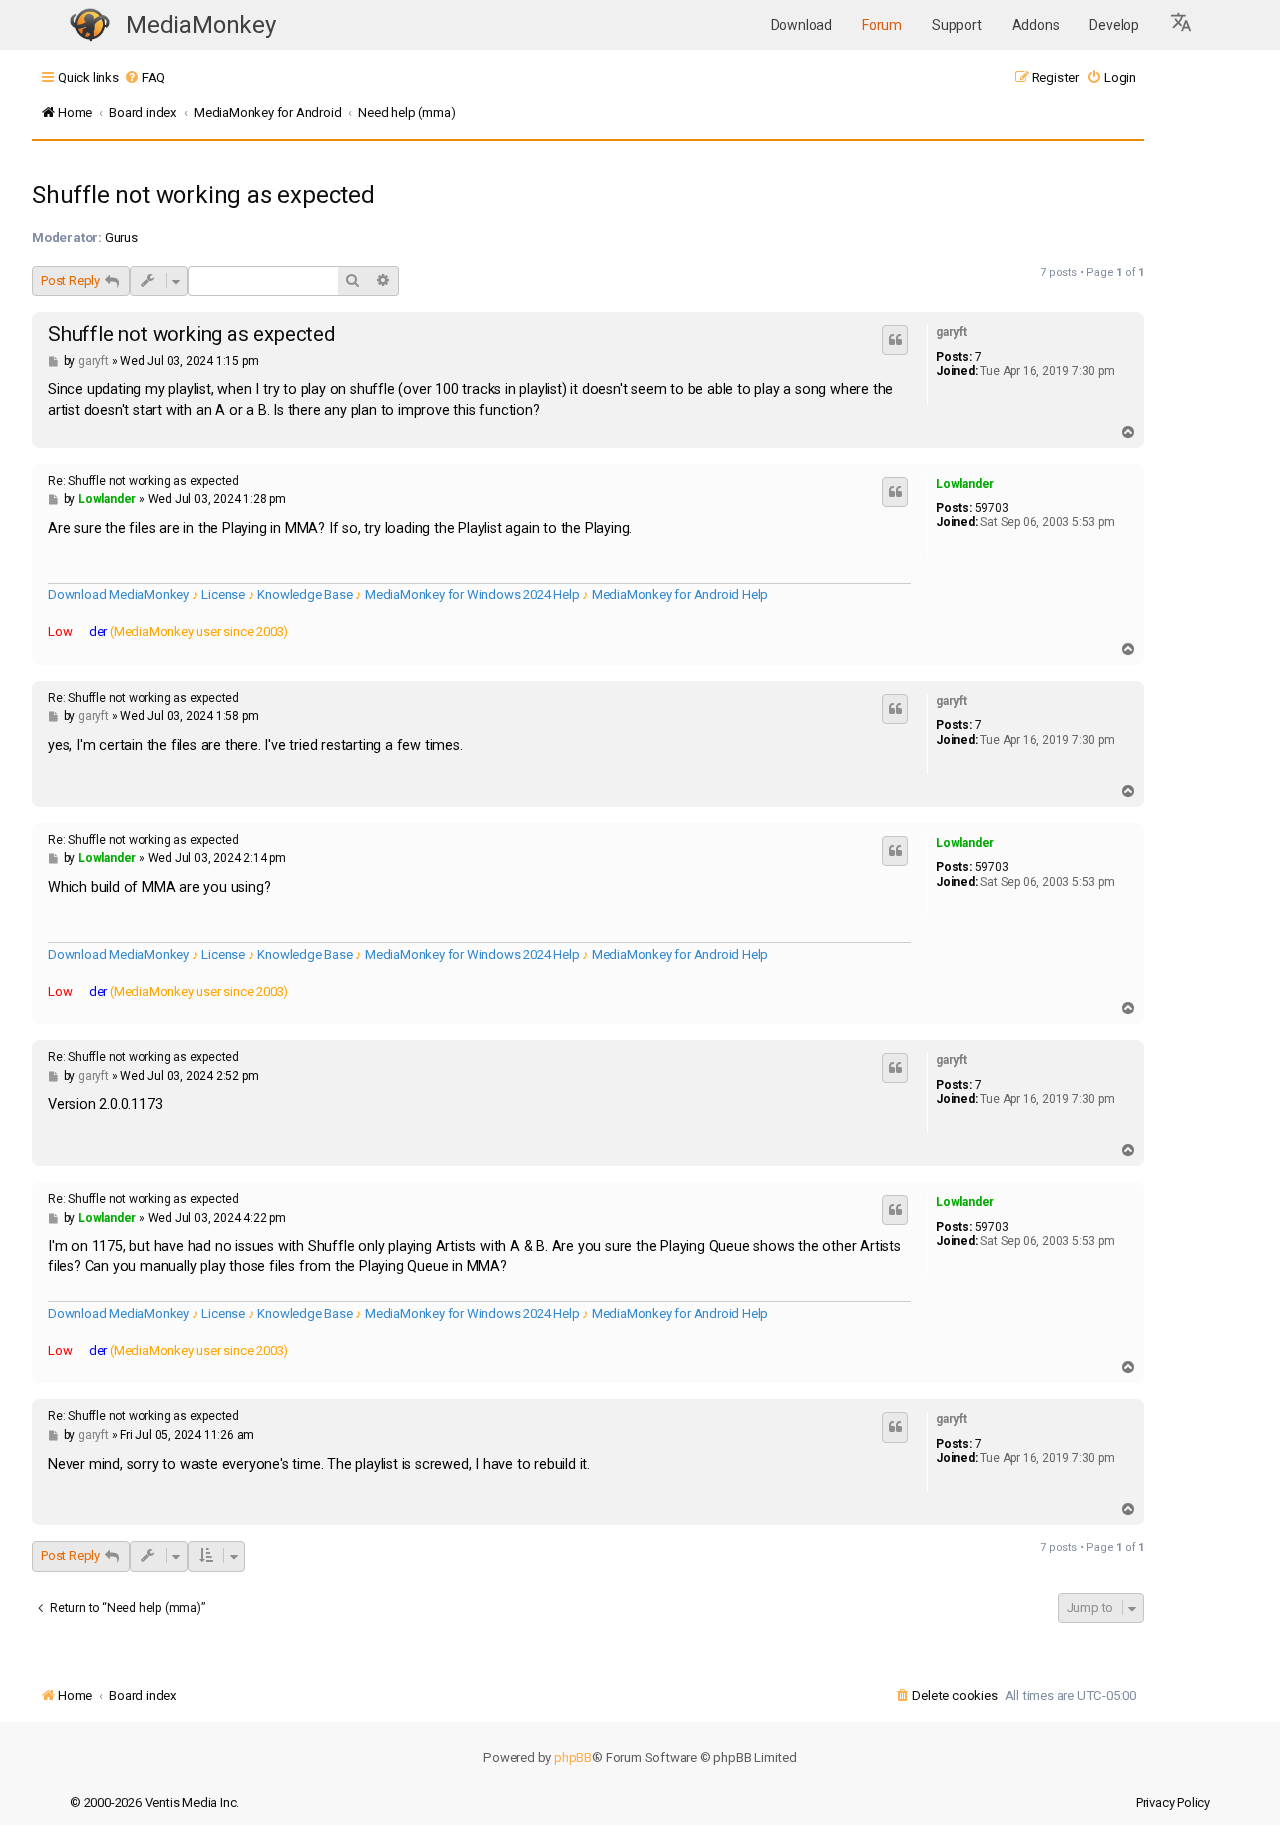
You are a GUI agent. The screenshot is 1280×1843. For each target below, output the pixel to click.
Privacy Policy (1173, 1802)
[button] (1182, 25)
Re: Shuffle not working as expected (143, 481)
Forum (882, 25)
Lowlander (965, 484)
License (223, 594)
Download (801, 25)
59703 (992, 508)
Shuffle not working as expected (203, 195)
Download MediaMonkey (118, 594)
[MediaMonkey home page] (90, 25)
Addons (1036, 25)
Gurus (121, 237)
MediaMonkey (201, 25)
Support (957, 25)
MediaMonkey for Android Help (680, 594)
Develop (1114, 25)
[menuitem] (144, 77)
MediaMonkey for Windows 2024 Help (472, 594)
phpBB (573, 1757)
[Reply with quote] (895, 340)
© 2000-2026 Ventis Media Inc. (154, 1802)
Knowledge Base (304, 594)
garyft (951, 332)
